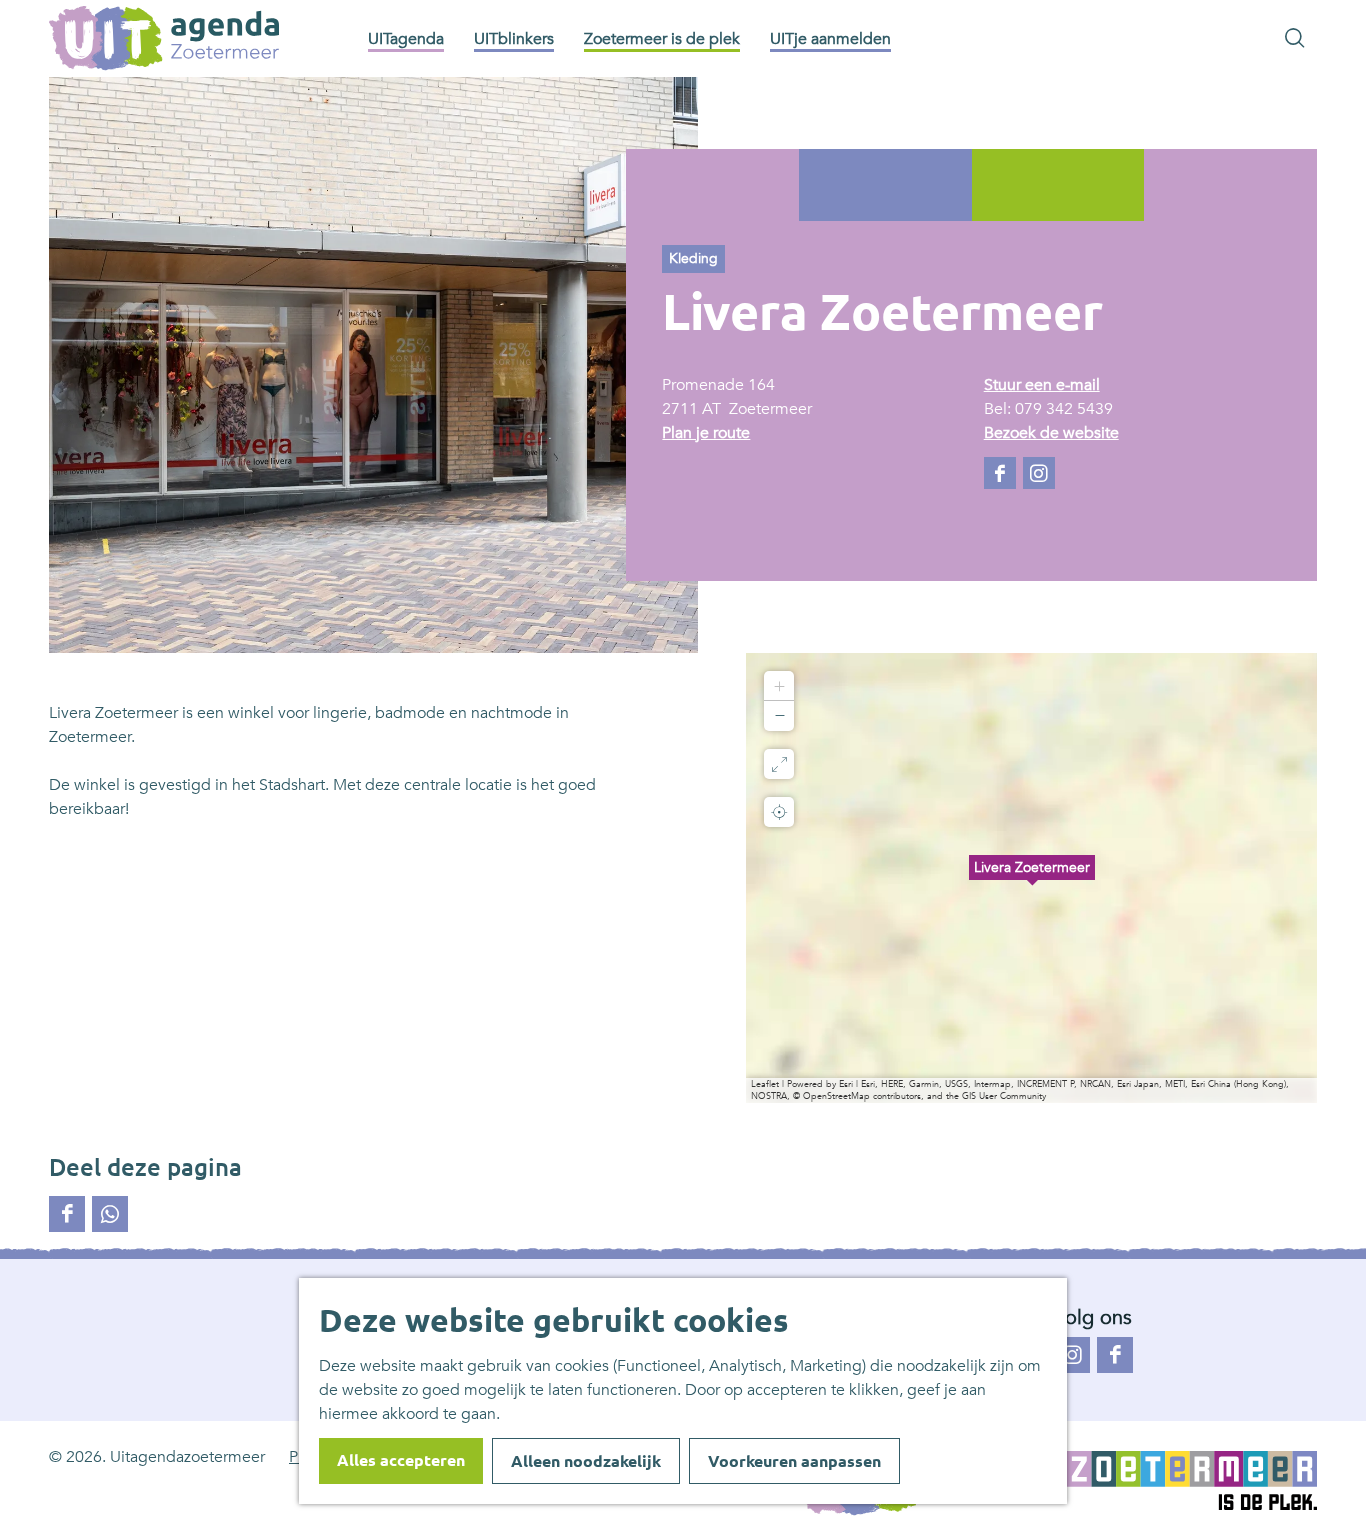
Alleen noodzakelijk (586, 1461)
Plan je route (706, 433)
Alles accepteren (401, 1460)
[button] (1032, 878)
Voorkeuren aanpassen (794, 1461)
